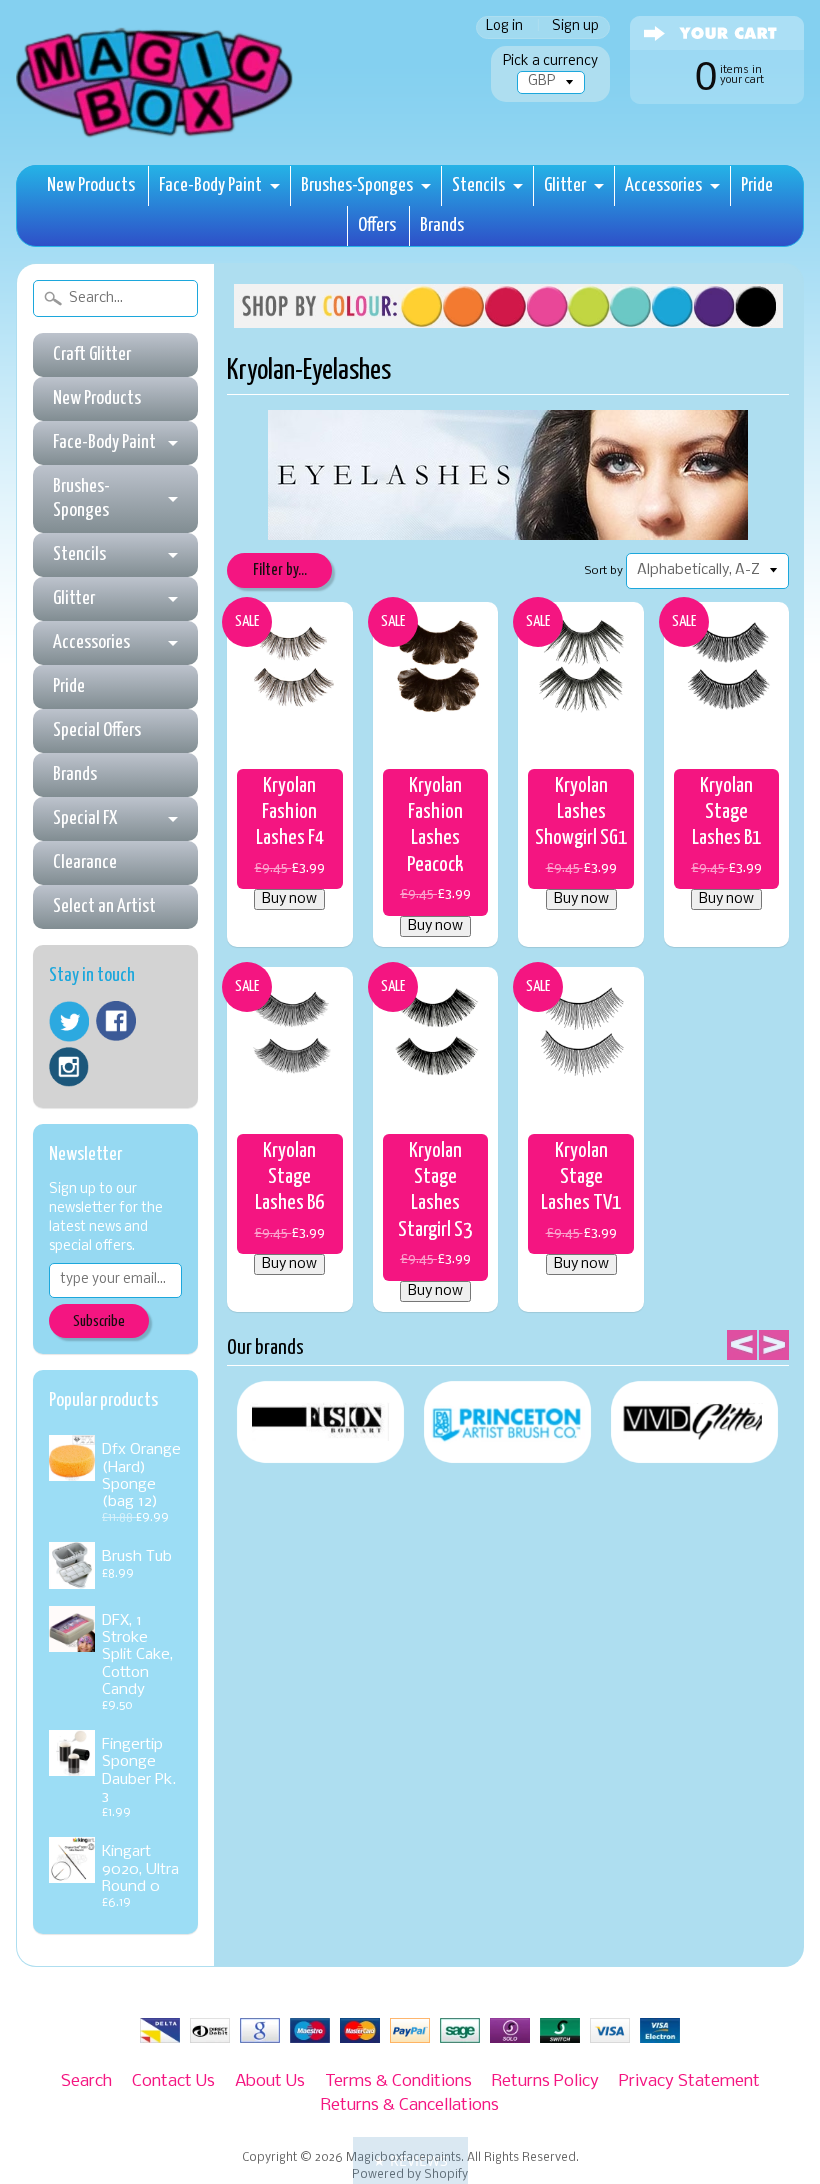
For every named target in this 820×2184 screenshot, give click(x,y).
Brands (442, 225)
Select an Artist (104, 906)
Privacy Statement (689, 2081)
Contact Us (173, 2081)
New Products (91, 185)
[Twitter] (69, 1021)
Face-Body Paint (210, 185)
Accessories (663, 185)
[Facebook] (116, 1021)
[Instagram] (69, 1067)
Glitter (565, 185)
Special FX (85, 818)
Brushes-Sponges (357, 185)
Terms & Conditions (398, 2081)
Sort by (604, 571)
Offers (377, 225)
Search (86, 2081)
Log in (504, 27)
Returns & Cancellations (410, 2105)
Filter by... (280, 570)
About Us (270, 2081)
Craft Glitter (92, 354)
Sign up (575, 27)
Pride (757, 185)
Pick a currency (550, 61)
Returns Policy (545, 2081)
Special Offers (97, 730)
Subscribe (99, 1321)
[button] (410, 2160)
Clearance (85, 862)
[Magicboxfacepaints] (156, 136)
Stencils (478, 185)
